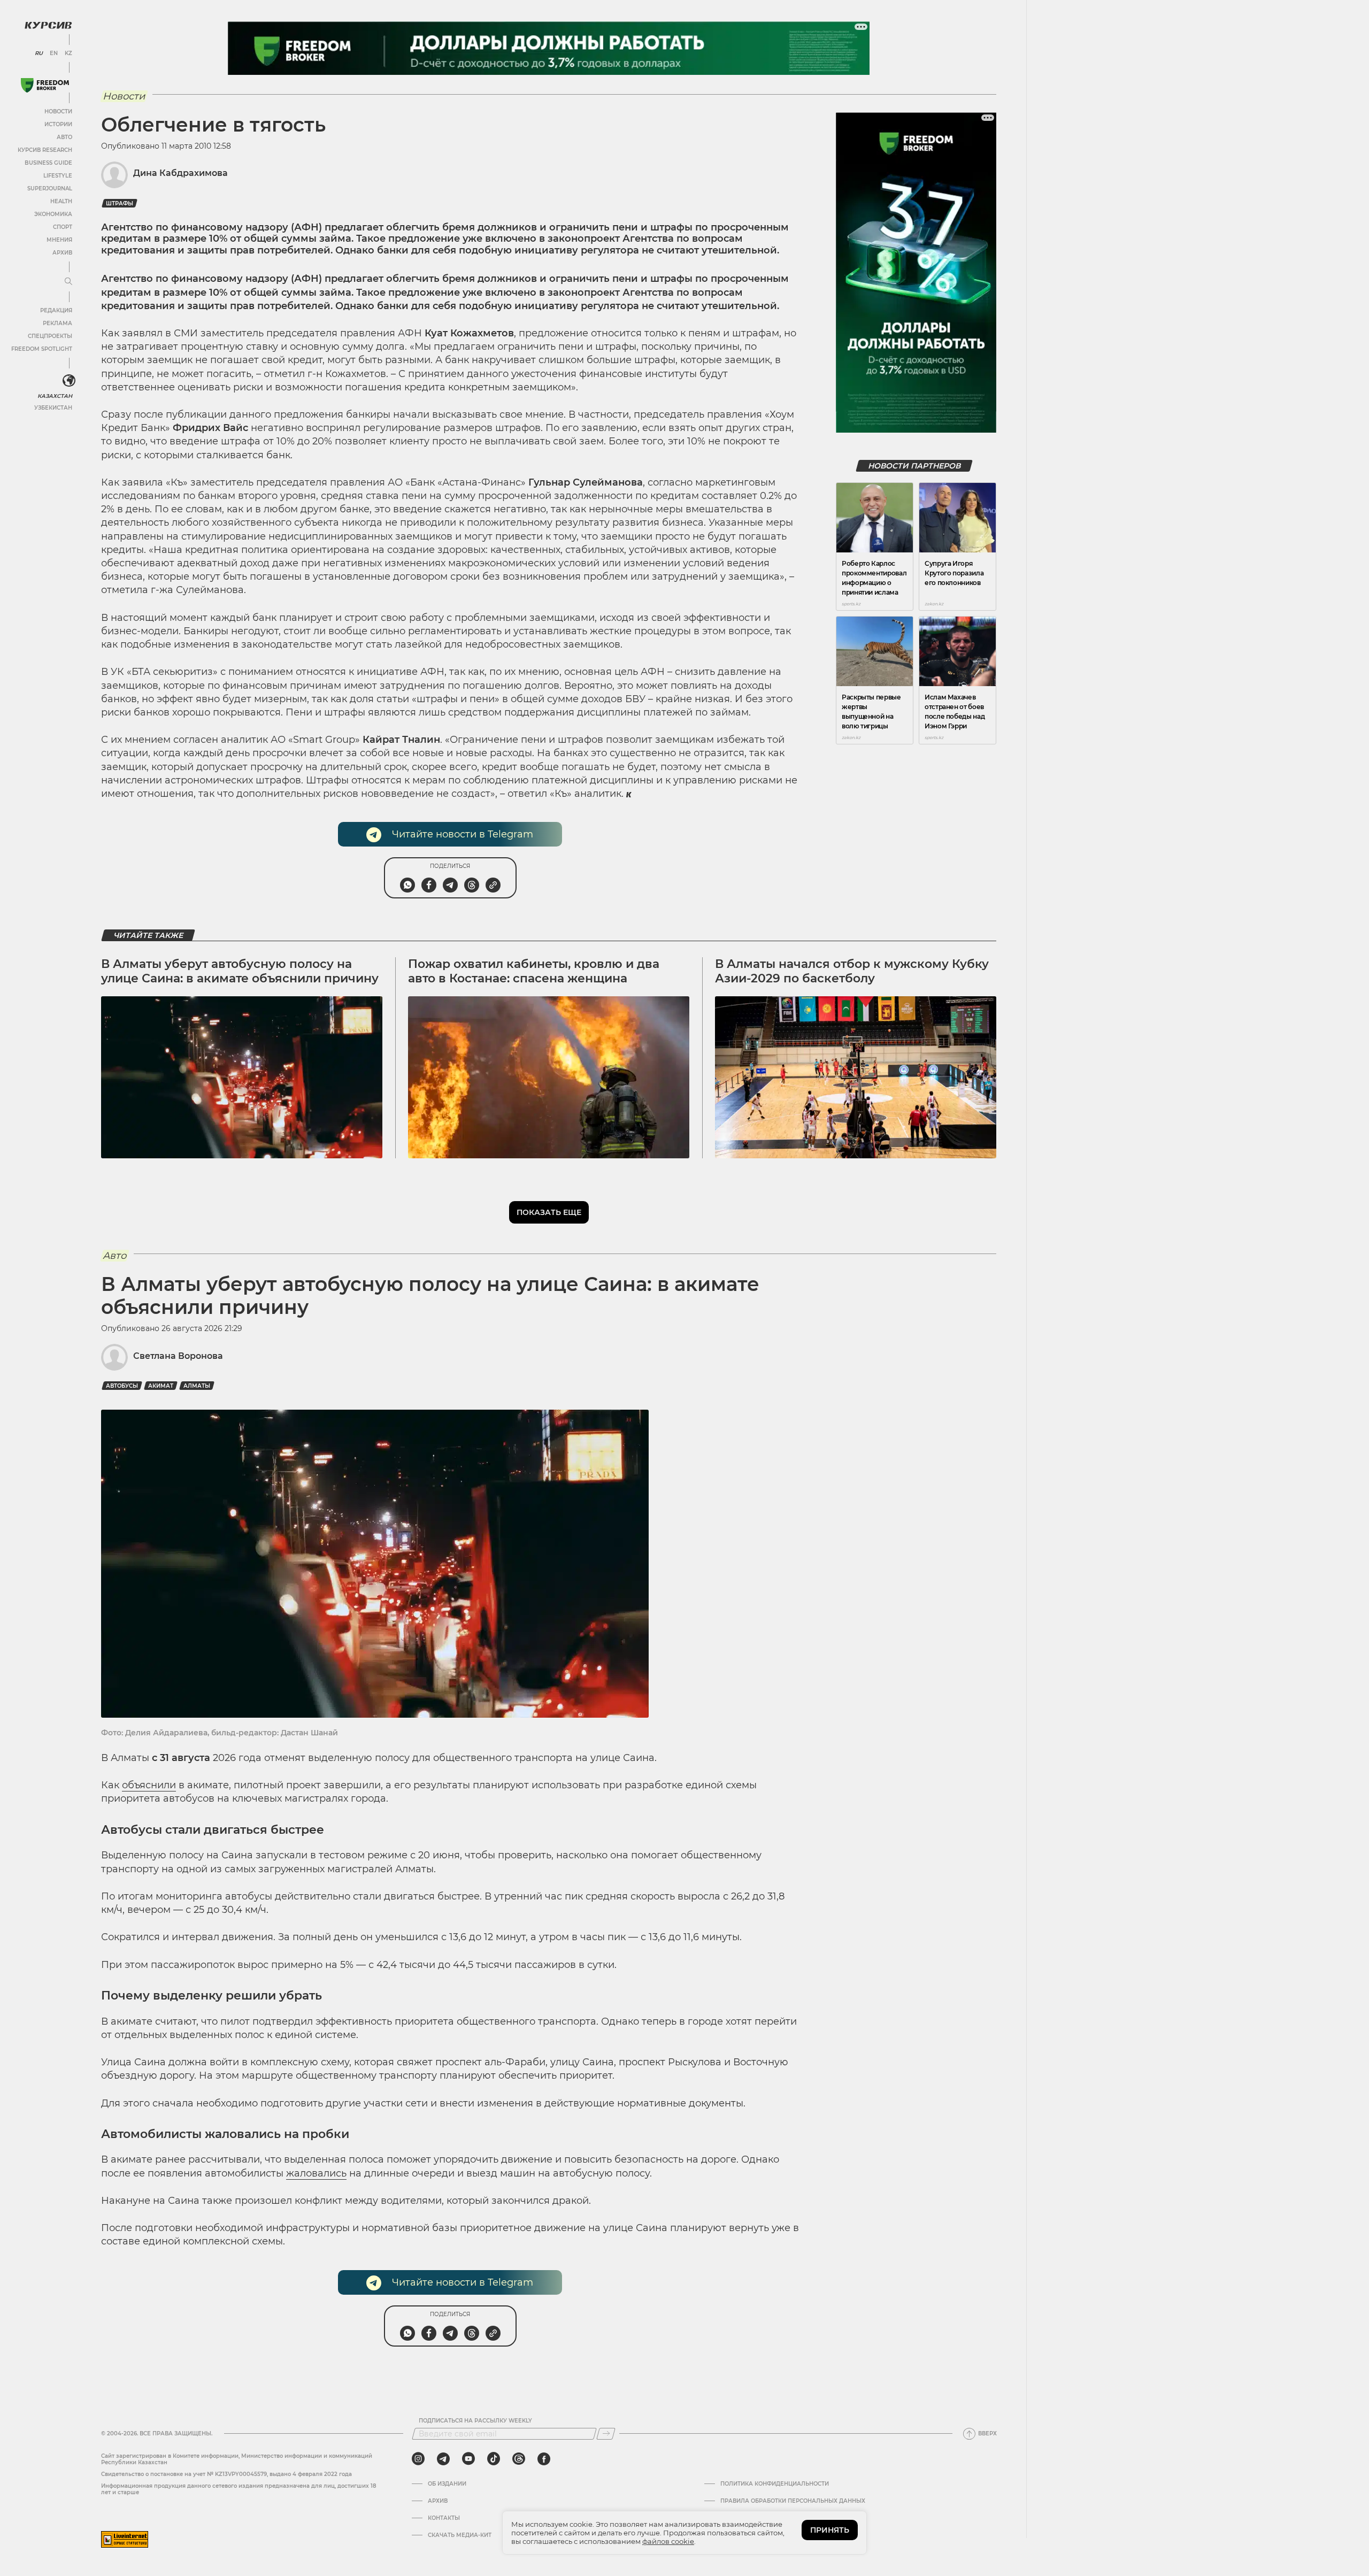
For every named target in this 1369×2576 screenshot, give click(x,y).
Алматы (197, 1386)
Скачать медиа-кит (460, 2535)
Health (61, 201)
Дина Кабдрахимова (180, 173)
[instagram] (418, 2459)
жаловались (316, 2173)
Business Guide (48, 163)
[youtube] (468, 2459)
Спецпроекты (50, 336)
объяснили (149, 1785)
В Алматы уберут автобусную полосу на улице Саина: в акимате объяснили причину (240, 971)
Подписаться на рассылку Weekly (475, 2421)
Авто (64, 137)
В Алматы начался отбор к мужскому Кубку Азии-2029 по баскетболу (852, 971)
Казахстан (55, 396)
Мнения (59, 240)
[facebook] (544, 2459)
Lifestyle (58, 176)
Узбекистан (53, 408)
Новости (58, 112)
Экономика (53, 214)
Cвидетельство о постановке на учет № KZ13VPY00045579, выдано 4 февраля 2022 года (226, 2474)
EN (54, 53)
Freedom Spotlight (42, 349)
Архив (62, 253)
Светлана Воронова (178, 1356)
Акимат (161, 1386)
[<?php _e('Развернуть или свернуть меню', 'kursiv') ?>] (69, 381)
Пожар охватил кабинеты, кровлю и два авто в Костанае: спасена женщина (534, 971)
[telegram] (443, 2459)
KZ (68, 53)
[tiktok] (494, 2459)
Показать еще (549, 1212)
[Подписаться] (606, 2434)
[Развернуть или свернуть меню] (68, 282)
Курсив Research (45, 150)
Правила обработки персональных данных (793, 2501)
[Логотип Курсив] (48, 25)
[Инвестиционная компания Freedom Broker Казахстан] (45, 85)
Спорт (63, 227)
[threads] (519, 2459)
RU (39, 53)
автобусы (122, 1386)
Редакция (56, 310)
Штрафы (120, 203)
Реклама (57, 323)
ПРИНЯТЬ (830, 2530)
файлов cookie (668, 2541)
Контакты (444, 2518)
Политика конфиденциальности (775, 2484)
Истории (58, 124)
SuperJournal (50, 189)
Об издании (447, 2484)
